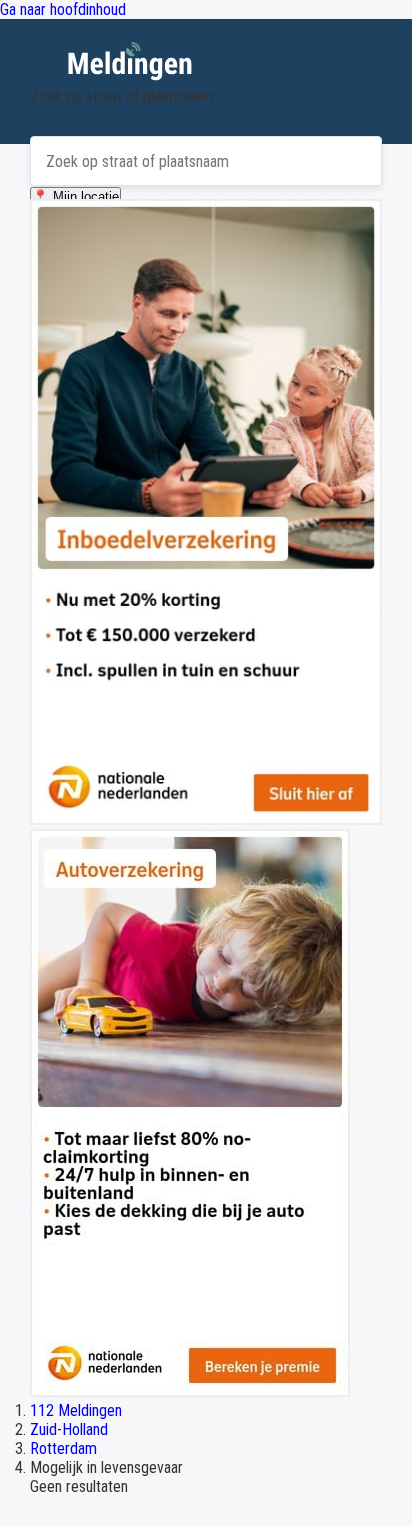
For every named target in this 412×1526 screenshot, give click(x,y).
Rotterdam (63, 1448)
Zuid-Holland (69, 1429)
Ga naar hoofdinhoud (63, 9)
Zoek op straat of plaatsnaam (121, 96)
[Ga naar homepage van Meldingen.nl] (206, 64)
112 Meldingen (76, 1410)
